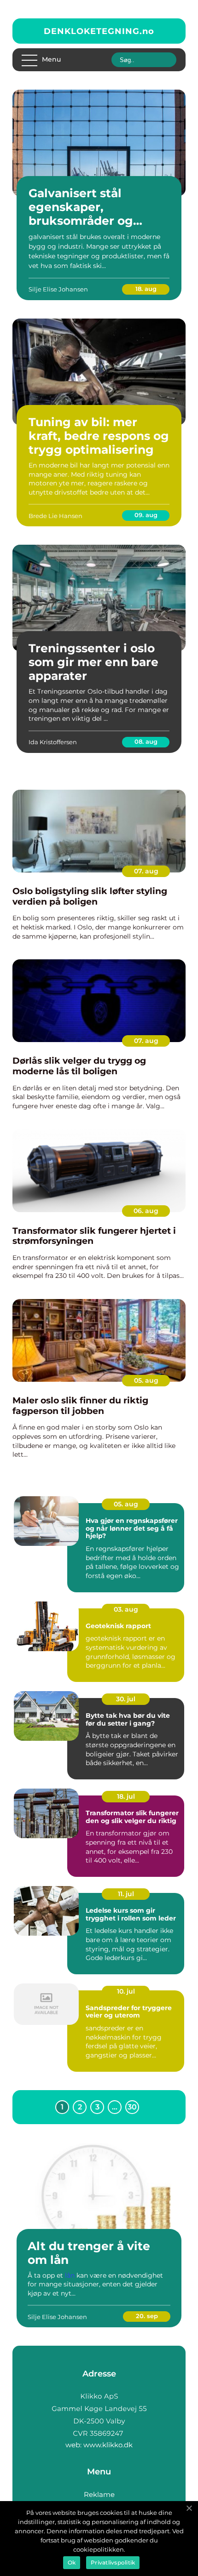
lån (70, 2275)
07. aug (146, 871)
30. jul (126, 1699)
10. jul (126, 1991)
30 (132, 2107)
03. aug (126, 1609)
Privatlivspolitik (113, 2562)
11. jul (126, 1894)
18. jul (126, 1796)
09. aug (146, 515)
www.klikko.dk (108, 2445)
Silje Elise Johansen (58, 289)
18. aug (146, 289)
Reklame (99, 2494)
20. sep (147, 2316)
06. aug (146, 1211)
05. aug (146, 1380)
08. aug (146, 741)
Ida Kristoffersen (53, 742)
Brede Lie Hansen (55, 516)
